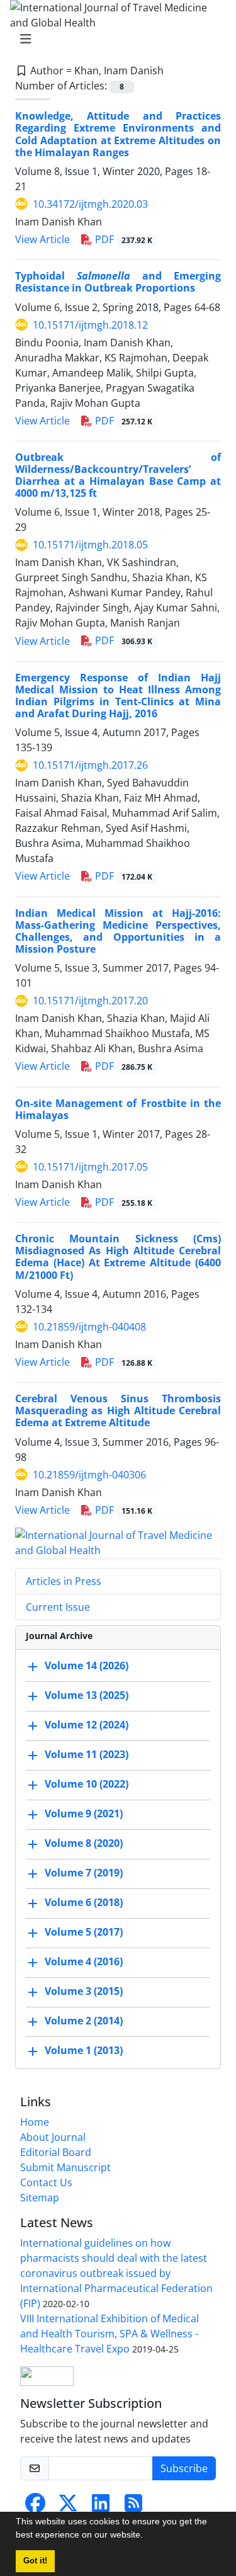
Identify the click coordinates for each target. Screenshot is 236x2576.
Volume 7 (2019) (84, 1873)
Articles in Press (64, 1581)
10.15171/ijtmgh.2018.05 (90, 545)
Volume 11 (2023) (87, 1754)
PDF (122, 239)
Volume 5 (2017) (84, 1932)
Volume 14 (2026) (87, 1665)
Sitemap (40, 2198)
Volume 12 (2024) (87, 1725)
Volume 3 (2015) (84, 1991)
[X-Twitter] (68, 2507)
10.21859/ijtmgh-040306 (89, 1475)
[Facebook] (35, 2507)
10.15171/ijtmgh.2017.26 (90, 765)
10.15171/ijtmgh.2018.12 (90, 325)
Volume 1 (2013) (84, 2050)
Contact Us (46, 2182)
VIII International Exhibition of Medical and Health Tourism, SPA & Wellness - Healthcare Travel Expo (110, 2334)
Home (35, 2122)
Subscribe (184, 2468)
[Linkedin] (101, 2507)
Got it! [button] (35, 2561)
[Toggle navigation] (114, 39)
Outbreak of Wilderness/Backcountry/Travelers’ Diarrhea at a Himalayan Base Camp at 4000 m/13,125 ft (118, 475)
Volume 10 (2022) (87, 1784)
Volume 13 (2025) (87, 1695)
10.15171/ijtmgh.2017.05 (90, 1167)
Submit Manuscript (65, 2167)
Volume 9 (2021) (84, 1813)
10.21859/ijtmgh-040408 (89, 1327)
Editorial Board (56, 2152)
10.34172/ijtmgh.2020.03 (90, 204)
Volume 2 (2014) (84, 2021)
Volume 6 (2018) (84, 1902)
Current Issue (58, 1607)
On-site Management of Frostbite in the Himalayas (118, 1109)
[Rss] (133, 2507)
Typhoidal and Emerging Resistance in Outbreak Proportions (118, 282)
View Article (42, 239)
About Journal (53, 2137)
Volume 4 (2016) (84, 1961)
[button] (147, 2536)
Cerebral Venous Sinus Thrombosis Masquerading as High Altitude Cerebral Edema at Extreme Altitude (118, 1410)
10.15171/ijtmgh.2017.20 (90, 1001)
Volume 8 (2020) (84, 1843)
